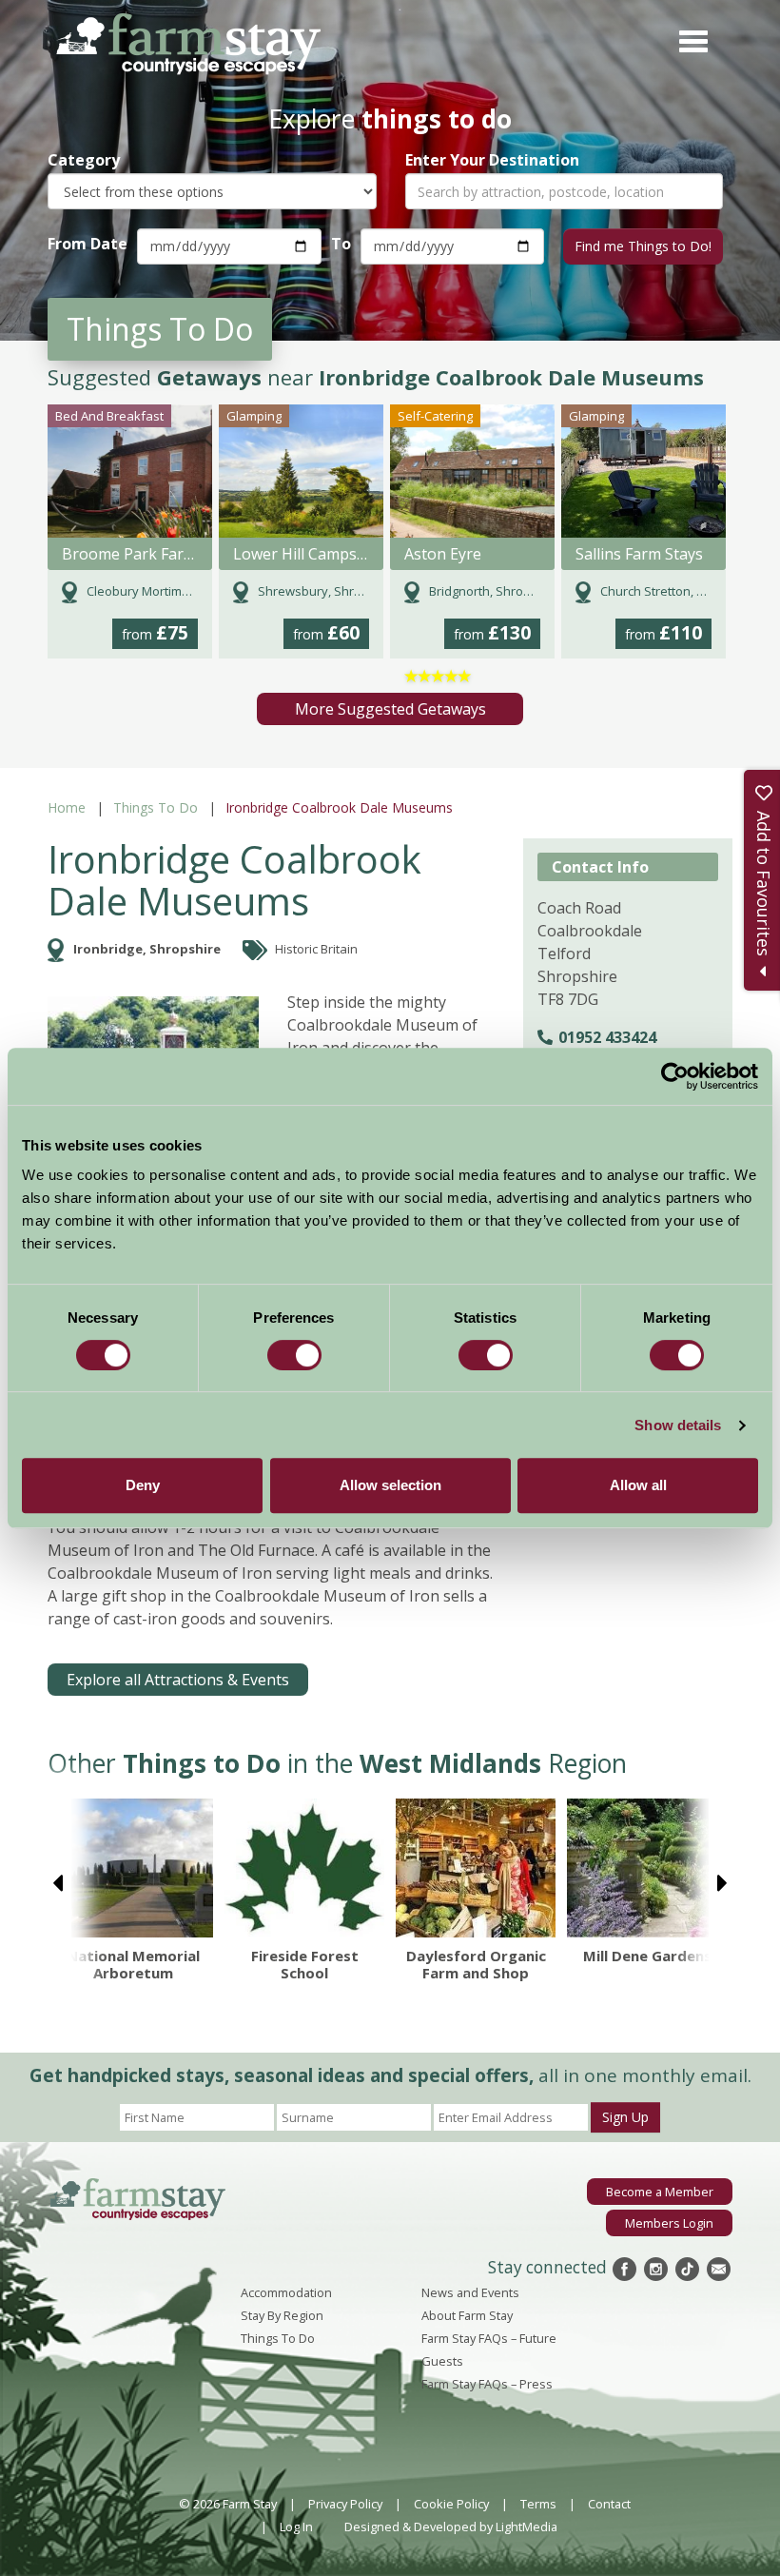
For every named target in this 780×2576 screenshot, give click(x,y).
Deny (143, 1485)
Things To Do (156, 807)
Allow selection (390, 1485)
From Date (88, 244)
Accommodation (286, 2292)
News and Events (470, 2292)
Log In (296, 2527)
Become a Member (660, 2192)
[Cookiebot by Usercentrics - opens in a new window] (675, 1076)
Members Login (669, 2223)
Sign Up (625, 2117)
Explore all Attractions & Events (178, 1680)
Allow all (638, 1485)
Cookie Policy (451, 2504)
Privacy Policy (345, 2504)
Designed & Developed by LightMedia (451, 2527)
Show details (678, 1425)
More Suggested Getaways (390, 709)
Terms (538, 2504)
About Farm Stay (467, 2315)
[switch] (294, 1355)
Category (84, 160)
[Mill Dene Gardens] (647, 1868)
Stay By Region (282, 2315)
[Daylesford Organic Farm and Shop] (476, 1868)
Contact (609, 2504)
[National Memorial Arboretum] (133, 1868)
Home (67, 807)
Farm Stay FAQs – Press (487, 2384)
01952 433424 (607, 1037)
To (341, 244)
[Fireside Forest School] (304, 1868)
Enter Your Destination (492, 160)
